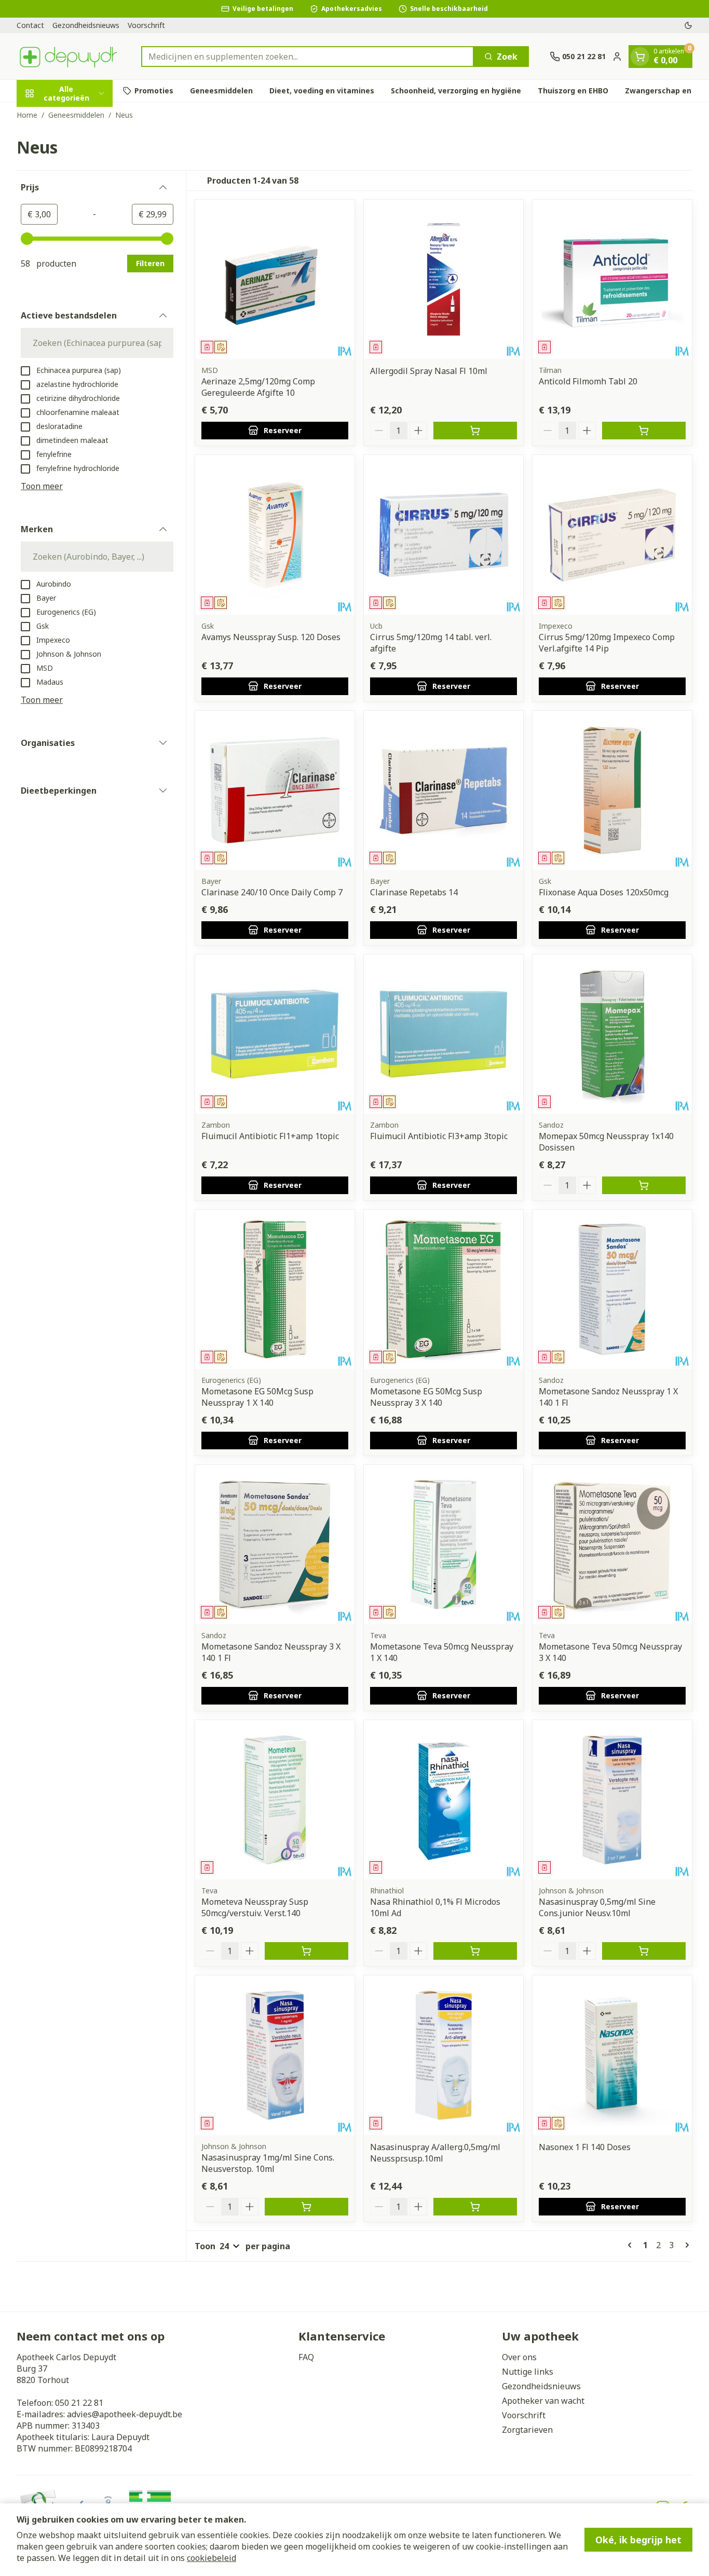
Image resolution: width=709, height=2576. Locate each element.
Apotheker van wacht (543, 2401)
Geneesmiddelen (221, 91)
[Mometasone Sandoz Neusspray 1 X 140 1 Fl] (612, 1289)
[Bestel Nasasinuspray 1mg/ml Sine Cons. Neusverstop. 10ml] (306, 2207)
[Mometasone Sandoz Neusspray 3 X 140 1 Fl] (275, 1545)
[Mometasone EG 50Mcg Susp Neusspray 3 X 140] (444, 1289)
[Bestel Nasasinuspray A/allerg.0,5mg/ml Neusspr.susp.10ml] (475, 2207)
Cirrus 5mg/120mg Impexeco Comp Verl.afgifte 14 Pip (607, 643)
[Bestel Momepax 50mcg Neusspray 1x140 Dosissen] (644, 1185)
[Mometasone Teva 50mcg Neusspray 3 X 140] (612, 1545)
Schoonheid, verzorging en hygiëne (456, 91)
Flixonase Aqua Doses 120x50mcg (604, 892)
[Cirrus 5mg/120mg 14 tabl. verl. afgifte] (444, 535)
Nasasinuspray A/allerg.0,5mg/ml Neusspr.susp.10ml (435, 2153)
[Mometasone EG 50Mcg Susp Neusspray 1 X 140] (275, 1289)
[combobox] (308, 57)
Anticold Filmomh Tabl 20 (588, 381)
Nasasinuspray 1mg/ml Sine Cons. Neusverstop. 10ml (268, 2163)
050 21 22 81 (79, 2403)
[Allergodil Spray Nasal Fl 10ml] (444, 279)
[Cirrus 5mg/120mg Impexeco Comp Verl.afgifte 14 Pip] (612, 535)
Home (27, 115)
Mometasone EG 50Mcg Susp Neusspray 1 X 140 (257, 1397)
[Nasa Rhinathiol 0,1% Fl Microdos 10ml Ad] (444, 1800)
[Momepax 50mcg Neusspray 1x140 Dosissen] (612, 1034)
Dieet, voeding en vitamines (322, 91)
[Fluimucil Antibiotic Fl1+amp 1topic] (275, 1034)
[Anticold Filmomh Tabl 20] (612, 279)
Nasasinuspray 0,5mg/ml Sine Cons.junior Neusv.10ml (597, 1907)
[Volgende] (685, 2245)
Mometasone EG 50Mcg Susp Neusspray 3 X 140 (426, 1397)
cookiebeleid (212, 2558)
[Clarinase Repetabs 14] (444, 790)
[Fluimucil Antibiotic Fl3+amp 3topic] (444, 1034)
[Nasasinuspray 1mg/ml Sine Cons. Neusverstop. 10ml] (275, 2055)
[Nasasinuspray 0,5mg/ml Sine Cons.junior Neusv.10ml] (612, 1800)
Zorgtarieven (527, 2430)
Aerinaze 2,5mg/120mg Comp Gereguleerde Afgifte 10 (258, 387)
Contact (30, 25)
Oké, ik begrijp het (638, 2540)
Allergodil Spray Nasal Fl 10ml (429, 371)
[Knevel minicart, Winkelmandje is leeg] (640, 57)
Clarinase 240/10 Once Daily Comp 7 (272, 892)
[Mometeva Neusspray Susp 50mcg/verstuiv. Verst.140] (275, 1800)
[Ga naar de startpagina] (69, 56)
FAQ (306, 2357)
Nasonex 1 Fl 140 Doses (585, 2147)
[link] (632, 2245)
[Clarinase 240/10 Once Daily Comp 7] (275, 790)
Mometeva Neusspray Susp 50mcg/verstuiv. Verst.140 (255, 1907)
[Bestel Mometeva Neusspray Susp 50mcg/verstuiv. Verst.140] (306, 1951)
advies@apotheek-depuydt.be (125, 2414)
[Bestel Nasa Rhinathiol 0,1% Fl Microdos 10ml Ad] (475, 1951)
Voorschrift (146, 25)
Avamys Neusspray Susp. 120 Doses (271, 637)
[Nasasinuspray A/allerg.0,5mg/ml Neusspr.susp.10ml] (444, 2055)
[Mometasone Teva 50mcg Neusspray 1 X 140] (444, 1545)
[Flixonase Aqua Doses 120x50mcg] (612, 790)
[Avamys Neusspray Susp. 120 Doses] (275, 535)
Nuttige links (528, 2372)
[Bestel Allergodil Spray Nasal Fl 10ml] (475, 431)
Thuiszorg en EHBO (573, 91)
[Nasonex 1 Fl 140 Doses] (612, 2055)
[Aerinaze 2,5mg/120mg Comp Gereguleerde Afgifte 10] (275, 279)
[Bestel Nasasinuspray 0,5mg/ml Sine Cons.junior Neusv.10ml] (644, 1951)
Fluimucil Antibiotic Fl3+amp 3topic (439, 1136)
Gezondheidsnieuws (86, 25)
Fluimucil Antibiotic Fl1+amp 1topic (270, 1136)
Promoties (154, 91)
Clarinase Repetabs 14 (414, 892)
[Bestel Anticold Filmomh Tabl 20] (644, 431)
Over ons (519, 2357)
